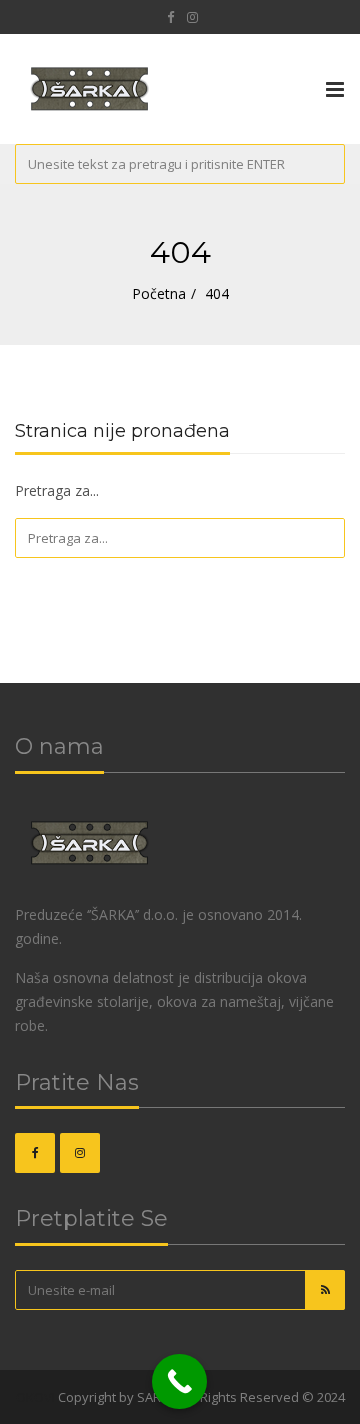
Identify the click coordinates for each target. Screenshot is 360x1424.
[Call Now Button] (179, 1381)
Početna (159, 293)
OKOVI (35, 1397)
